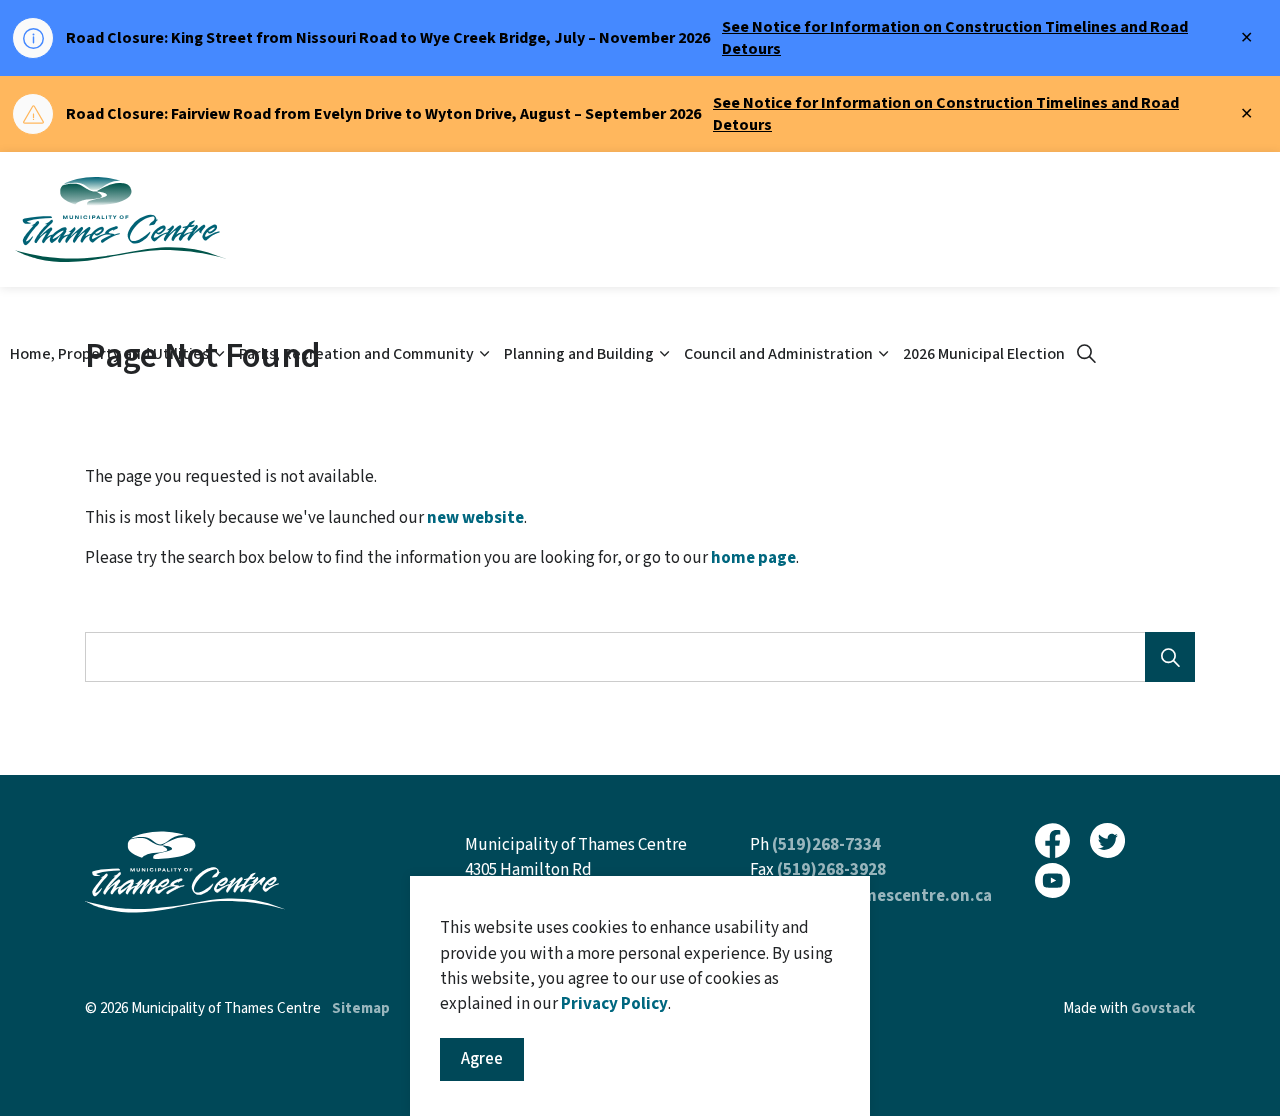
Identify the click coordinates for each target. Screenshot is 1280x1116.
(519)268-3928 (831, 870)
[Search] (1170, 657)
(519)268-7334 (826, 845)
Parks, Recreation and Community (356, 354)
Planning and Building (579, 354)
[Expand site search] (1086, 355)
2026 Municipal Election (984, 354)
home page (753, 558)
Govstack (1163, 1008)
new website (475, 518)
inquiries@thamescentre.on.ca (871, 896)
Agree (482, 1059)
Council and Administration (778, 354)
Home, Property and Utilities (109, 354)
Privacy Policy (614, 1004)
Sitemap (361, 1008)
